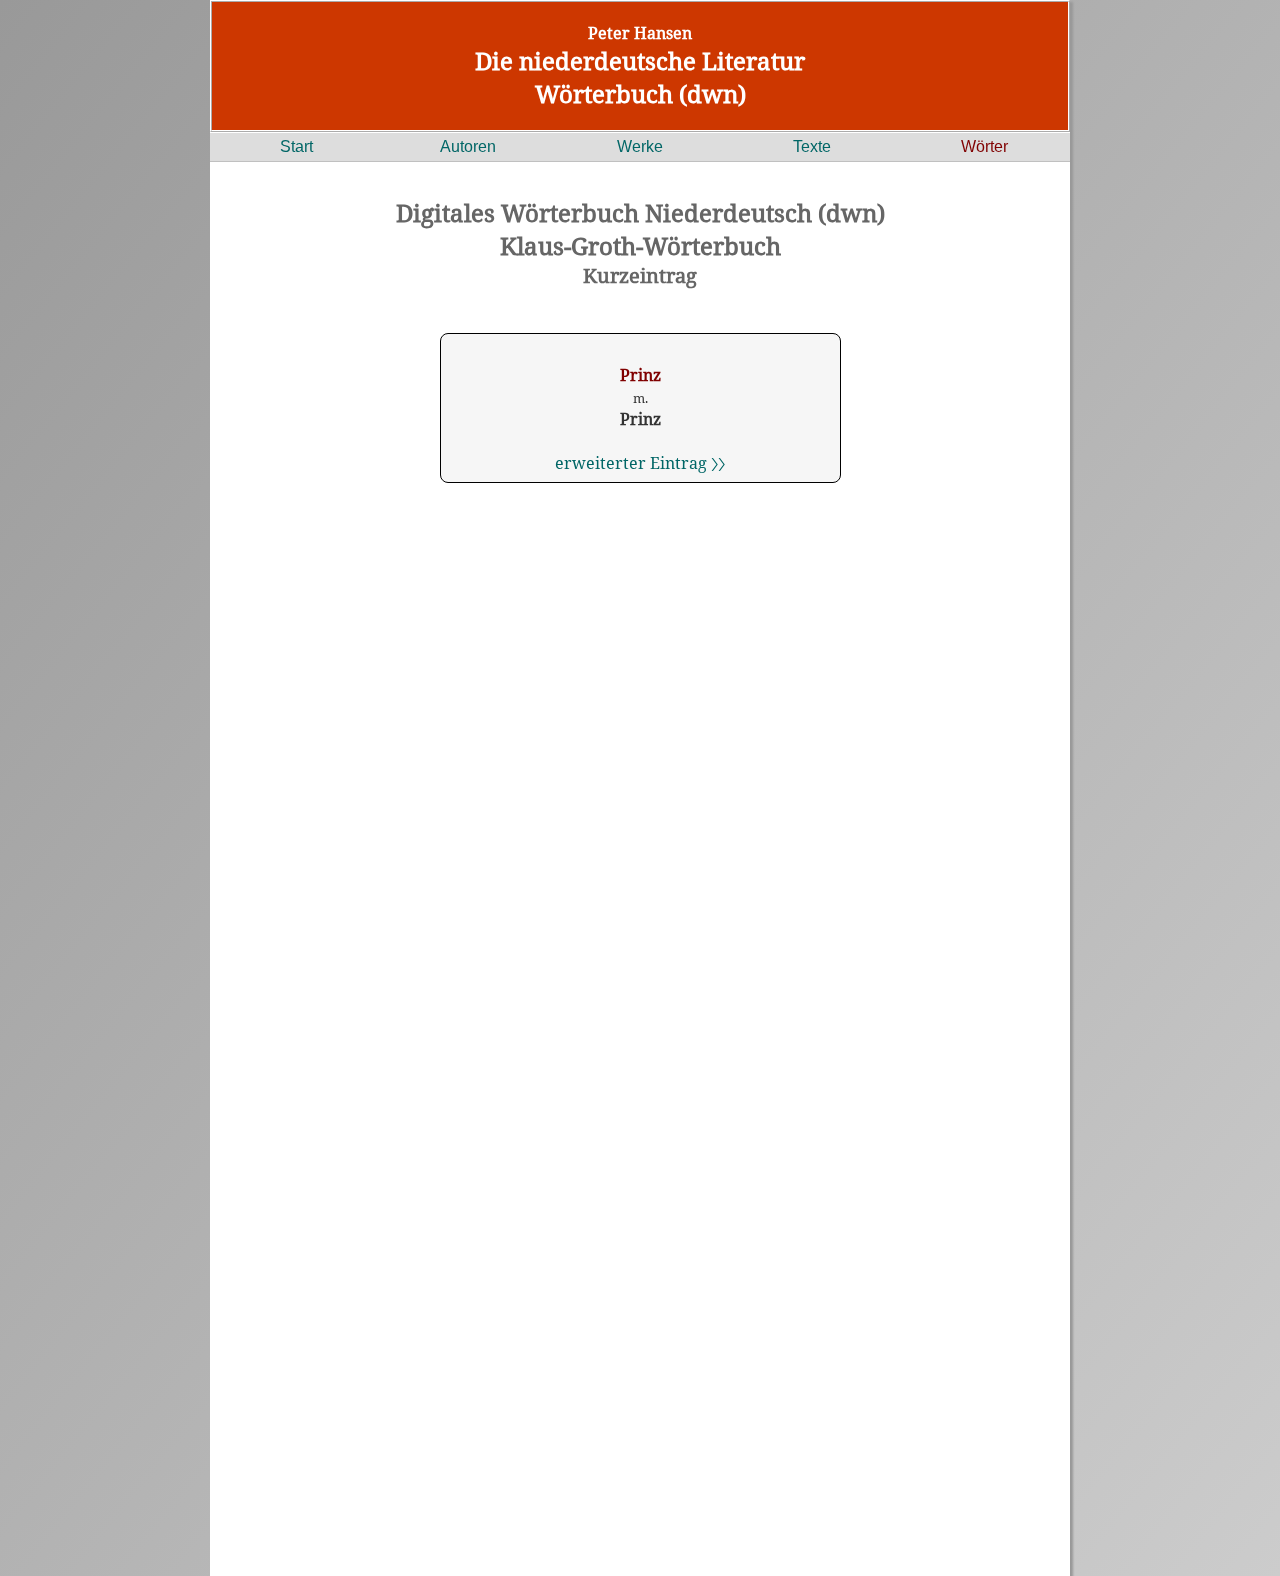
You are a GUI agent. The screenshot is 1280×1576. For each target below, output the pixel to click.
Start (296, 146)
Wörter (984, 146)
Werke (640, 146)
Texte (812, 146)
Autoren (468, 146)
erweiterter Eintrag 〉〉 (640, 463)
